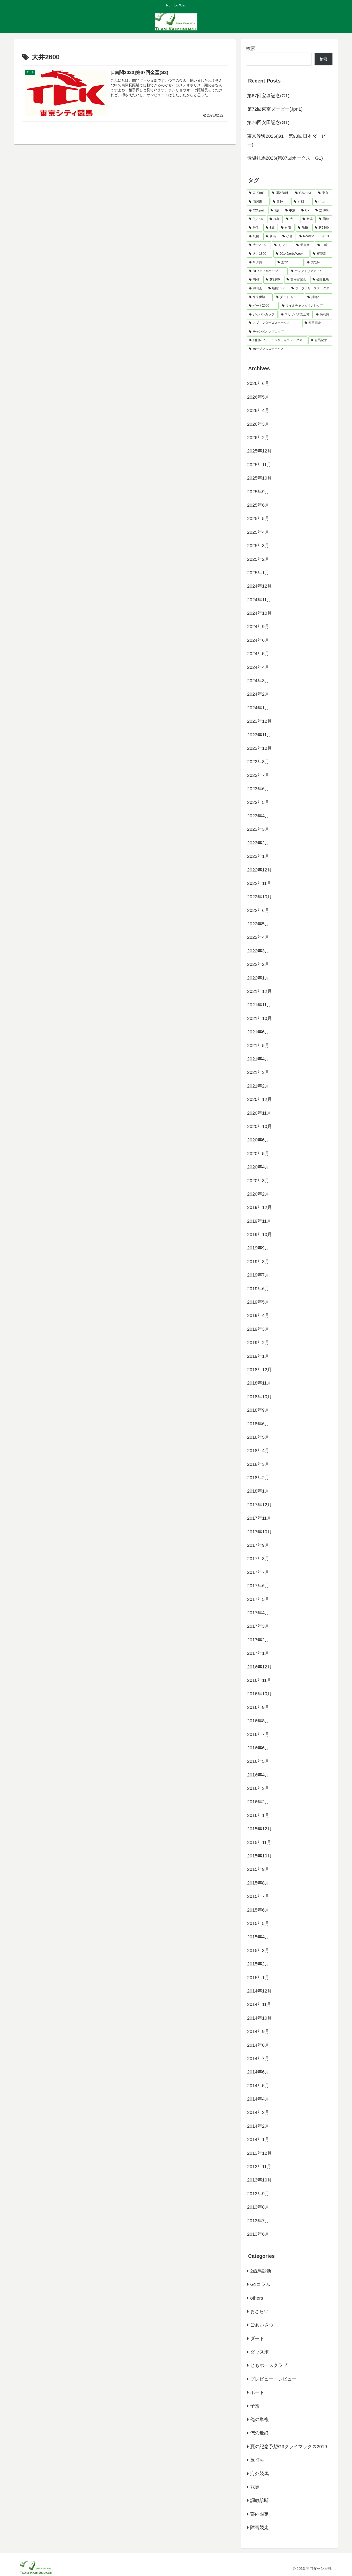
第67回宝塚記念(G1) (268, 96)
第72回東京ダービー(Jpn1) (275, 109)
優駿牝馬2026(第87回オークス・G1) (285, 158)
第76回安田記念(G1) (268, 122)
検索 (251, 48)
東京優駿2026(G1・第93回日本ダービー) (287, 140)
